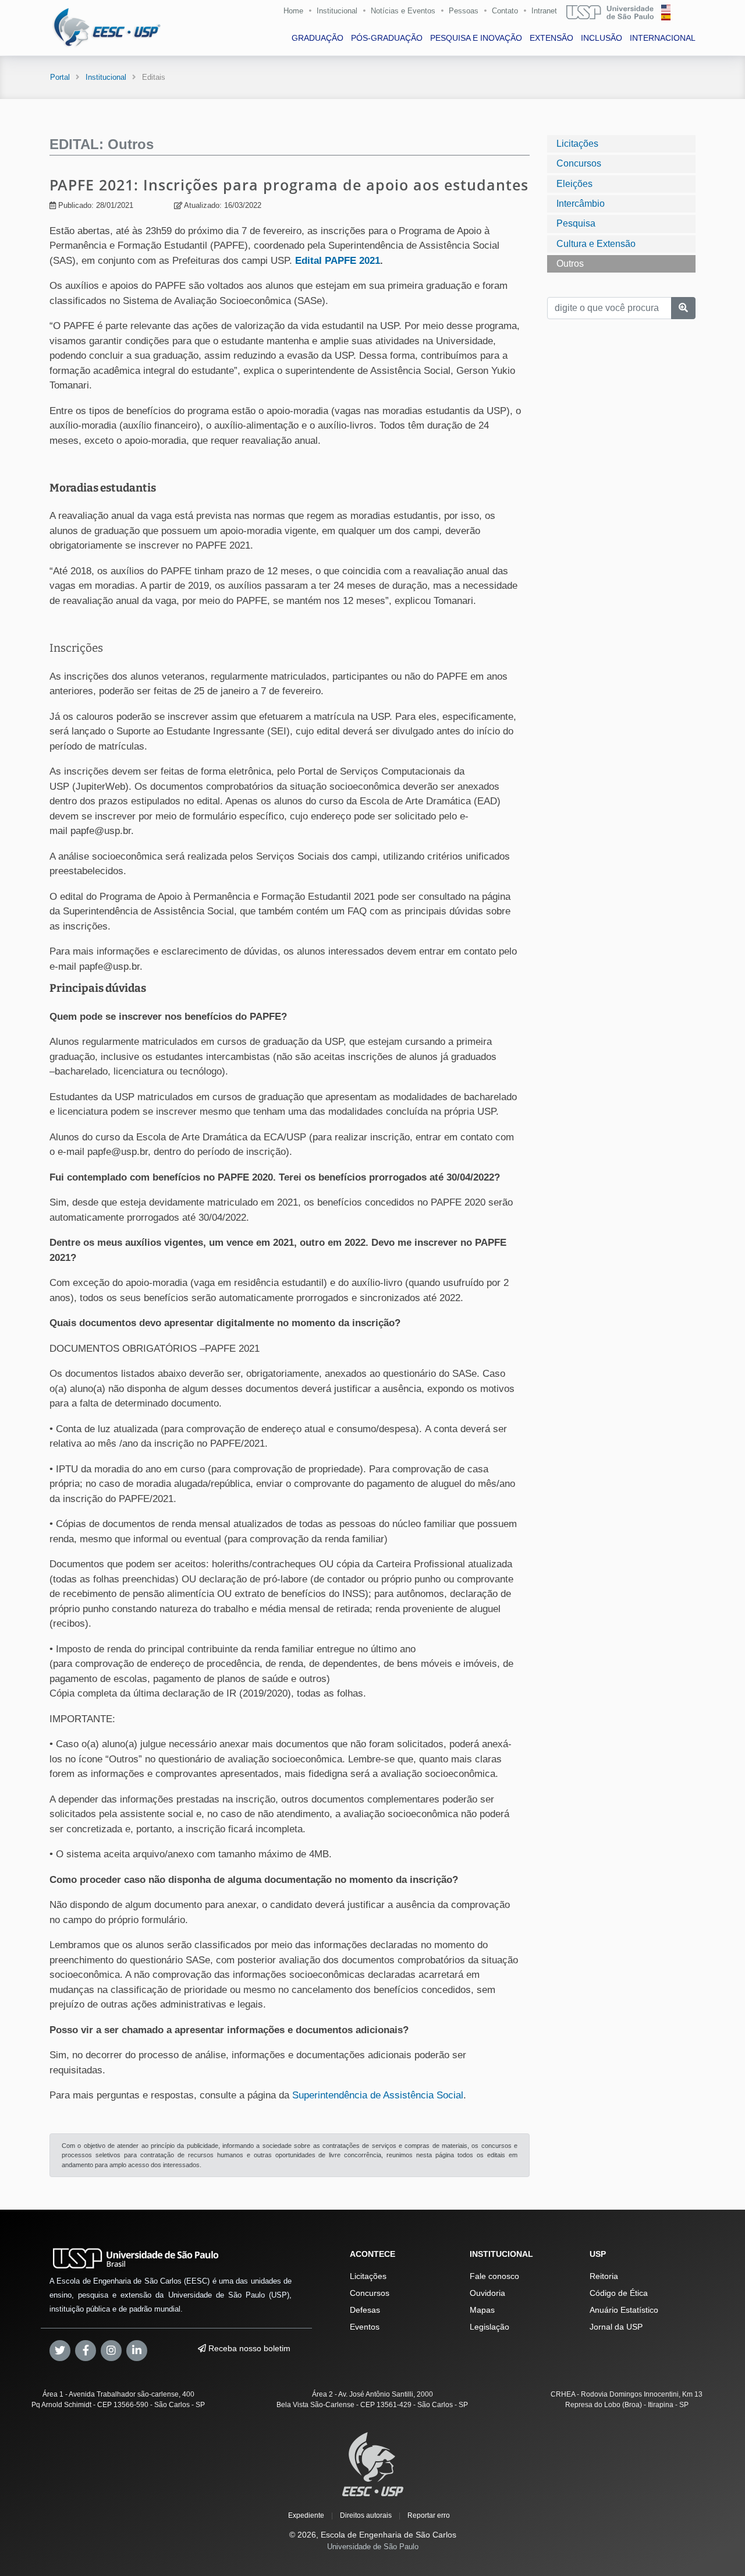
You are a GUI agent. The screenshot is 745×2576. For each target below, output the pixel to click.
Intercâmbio (581, 204)
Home (293, 11)
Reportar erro (429, 2515)
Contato (505, 11)
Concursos (579, 163)
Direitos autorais (366, 2515)
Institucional (337, 11)
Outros (570, 264)
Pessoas (464, 11)
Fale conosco (494, 2276)
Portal (60, 77)
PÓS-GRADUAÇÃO (387, 38)
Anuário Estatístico (624, 2310)
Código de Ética (619, 2293)
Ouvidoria (487, 2293)
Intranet (544, 11)
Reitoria (604, 2276)
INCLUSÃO (602, 38)
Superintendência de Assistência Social (378, 2095)
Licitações (577, 144)
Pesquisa (576, 223)
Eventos (365, 2327)
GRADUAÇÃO (317, 38)
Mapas (482, 2310)
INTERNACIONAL (663, 38)
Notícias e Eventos (403, 11)
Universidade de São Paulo (373, 2547)
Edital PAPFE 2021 (338, 261)
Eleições (574, 183)
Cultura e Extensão (596, 244)
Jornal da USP (616, 2327)
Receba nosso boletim (248, 2348)
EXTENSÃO (551, 38)
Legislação (489, 2327)
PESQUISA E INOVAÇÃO (476, 38)
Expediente (306, 2515)
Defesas (365, 2310)
